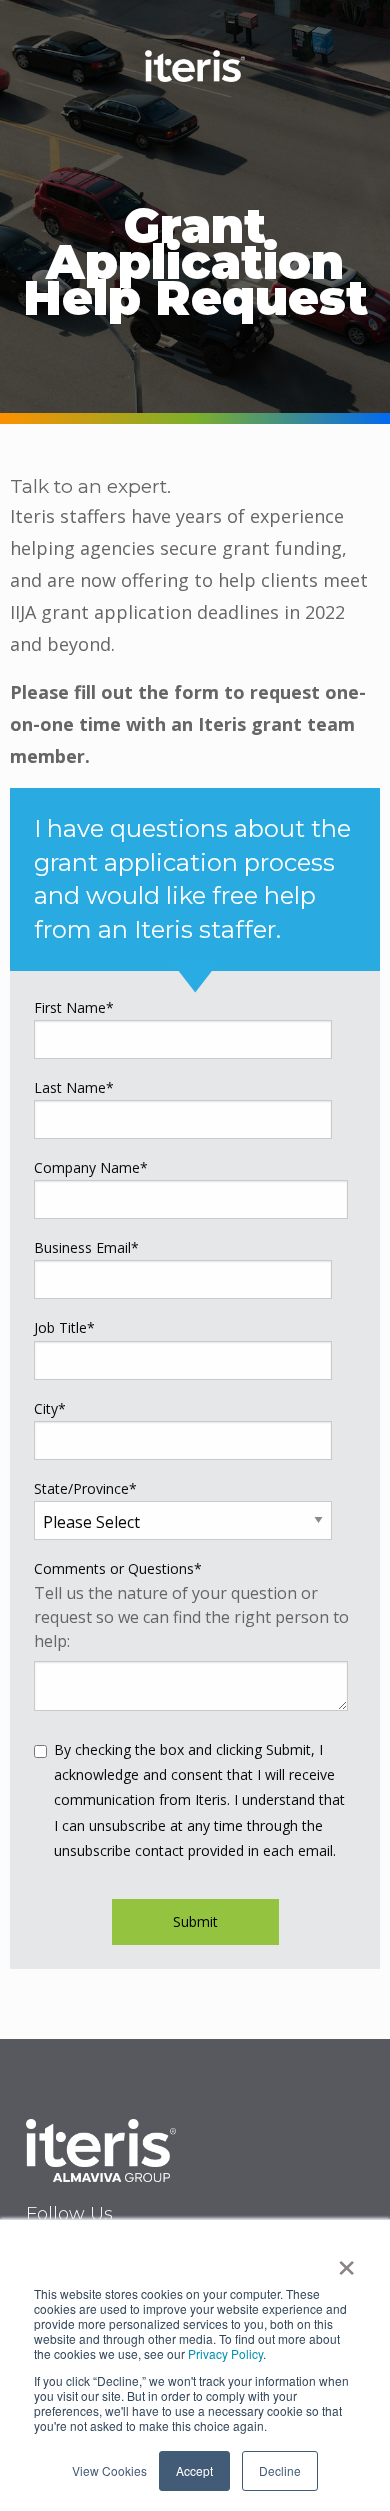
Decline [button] (280, 2470)
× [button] (346, 2261)
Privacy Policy (225, 2353)
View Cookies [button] (109, 2470)
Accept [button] (194, 2470)
